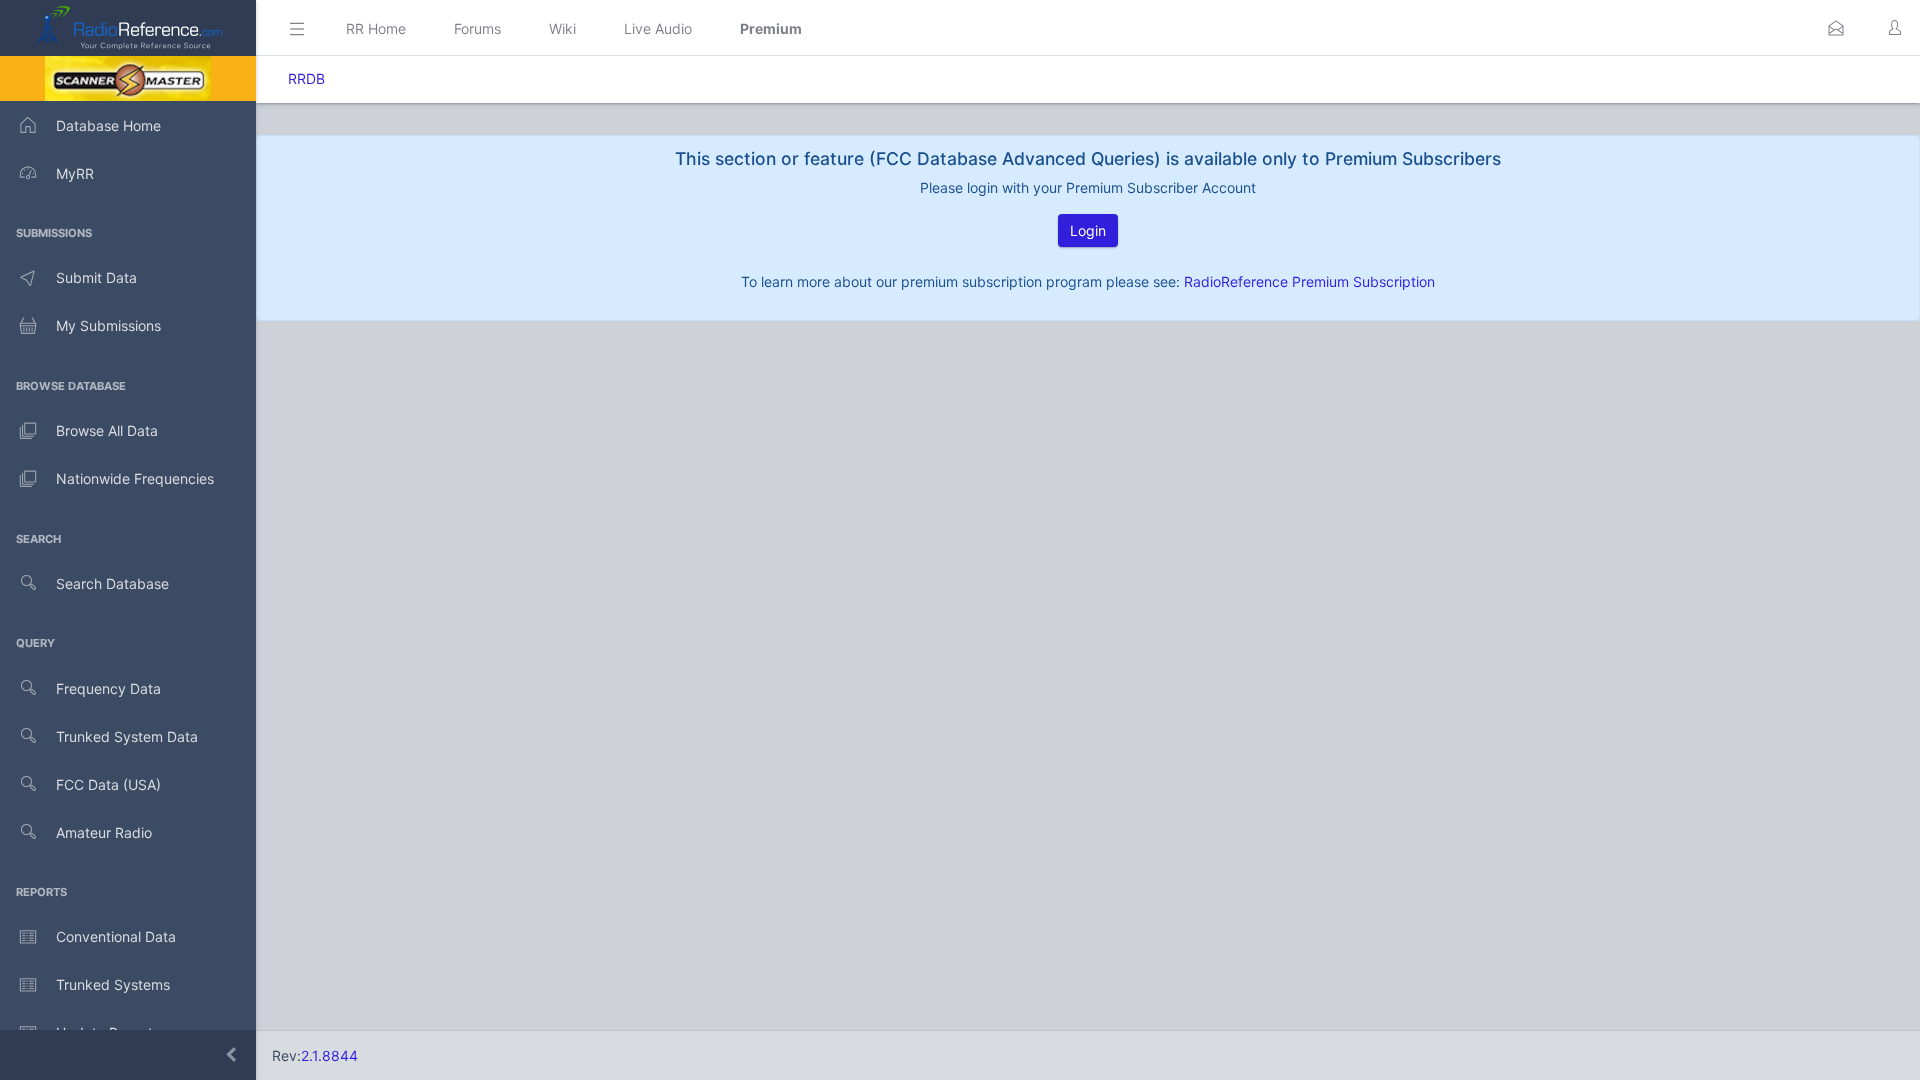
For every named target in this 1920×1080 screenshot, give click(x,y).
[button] (1836, 28)
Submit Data (96, 277)
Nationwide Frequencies (135, 478)
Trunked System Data (127, 736)
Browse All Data (107, 430)
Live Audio (658, 28)
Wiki (562, 28)
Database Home (108, 125)
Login (1088, 230)
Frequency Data (108, 688)
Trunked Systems (113, 984)
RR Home (376, 28)
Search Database (112, 583)
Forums (477, 28)
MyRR (75, 173)
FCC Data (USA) (108, 784)
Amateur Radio (104, 832)
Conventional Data (116, 936)
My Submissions (108, 325)
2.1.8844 (329, 1055)
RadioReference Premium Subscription (1309, 281)
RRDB (306, 78)
